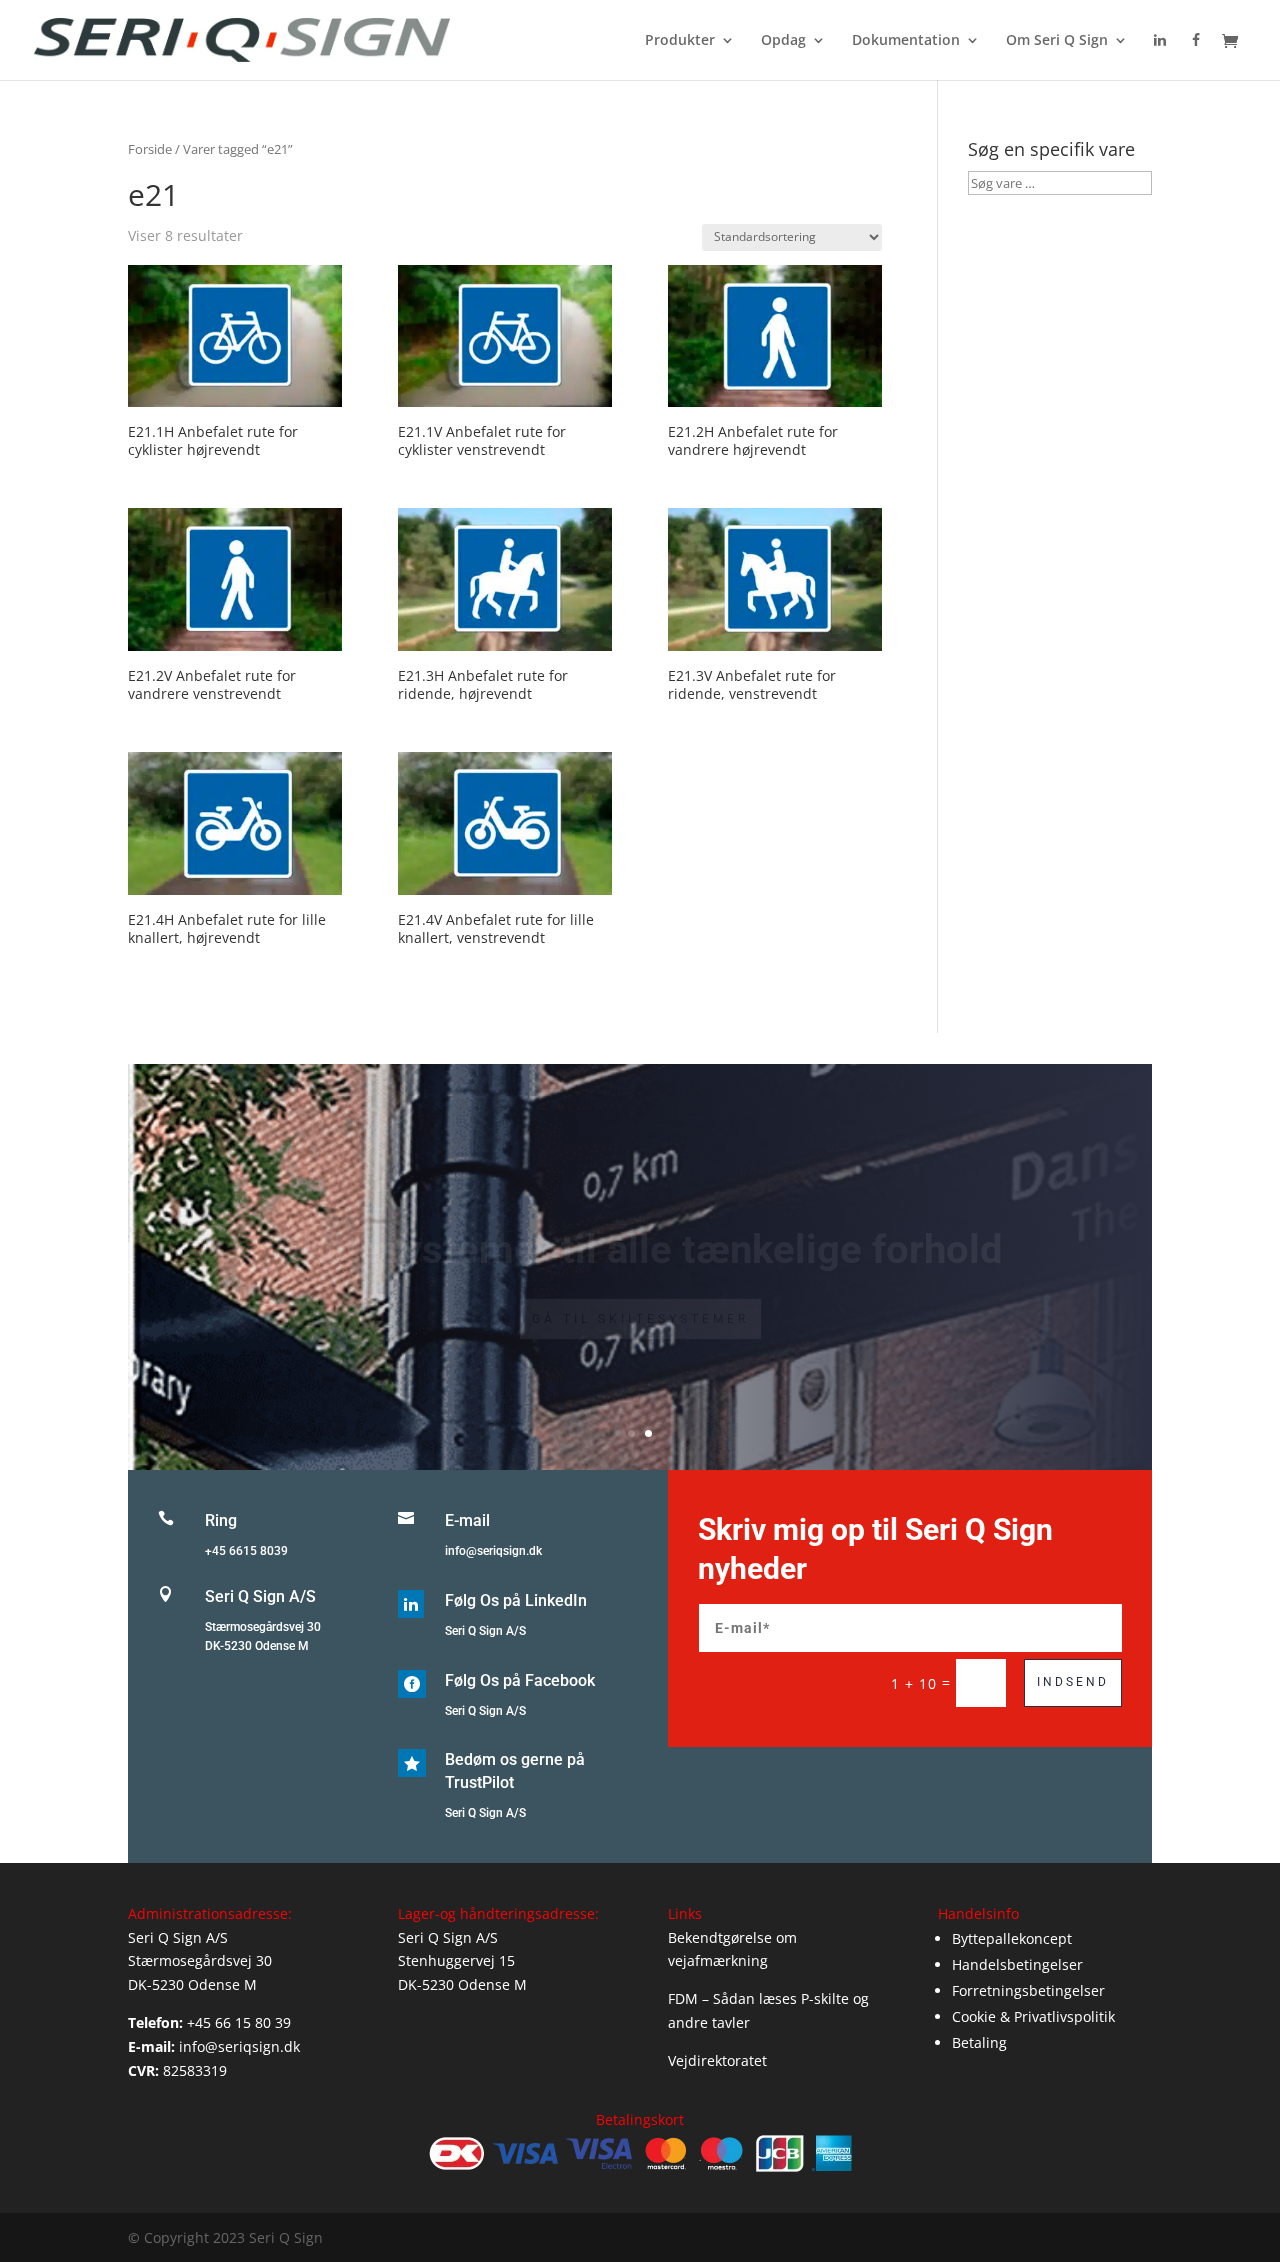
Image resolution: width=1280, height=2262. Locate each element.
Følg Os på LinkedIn (516, 1600)
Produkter (680, 41)
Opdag (783, 41)
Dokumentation (906, 41)
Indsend (1073, 1682)
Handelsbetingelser (1017, 1964)
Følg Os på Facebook (520, 1680)
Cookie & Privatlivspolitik (1033, 2016)
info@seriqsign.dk (493, 1551)
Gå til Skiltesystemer (640, 1295)
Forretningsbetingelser (1028, 1990)
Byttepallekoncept (1012, 1938)
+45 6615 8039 (246, 1551)
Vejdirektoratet (717, 2060)
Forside (150, 149)
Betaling (979, 2042)
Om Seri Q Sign (1057, 41)
